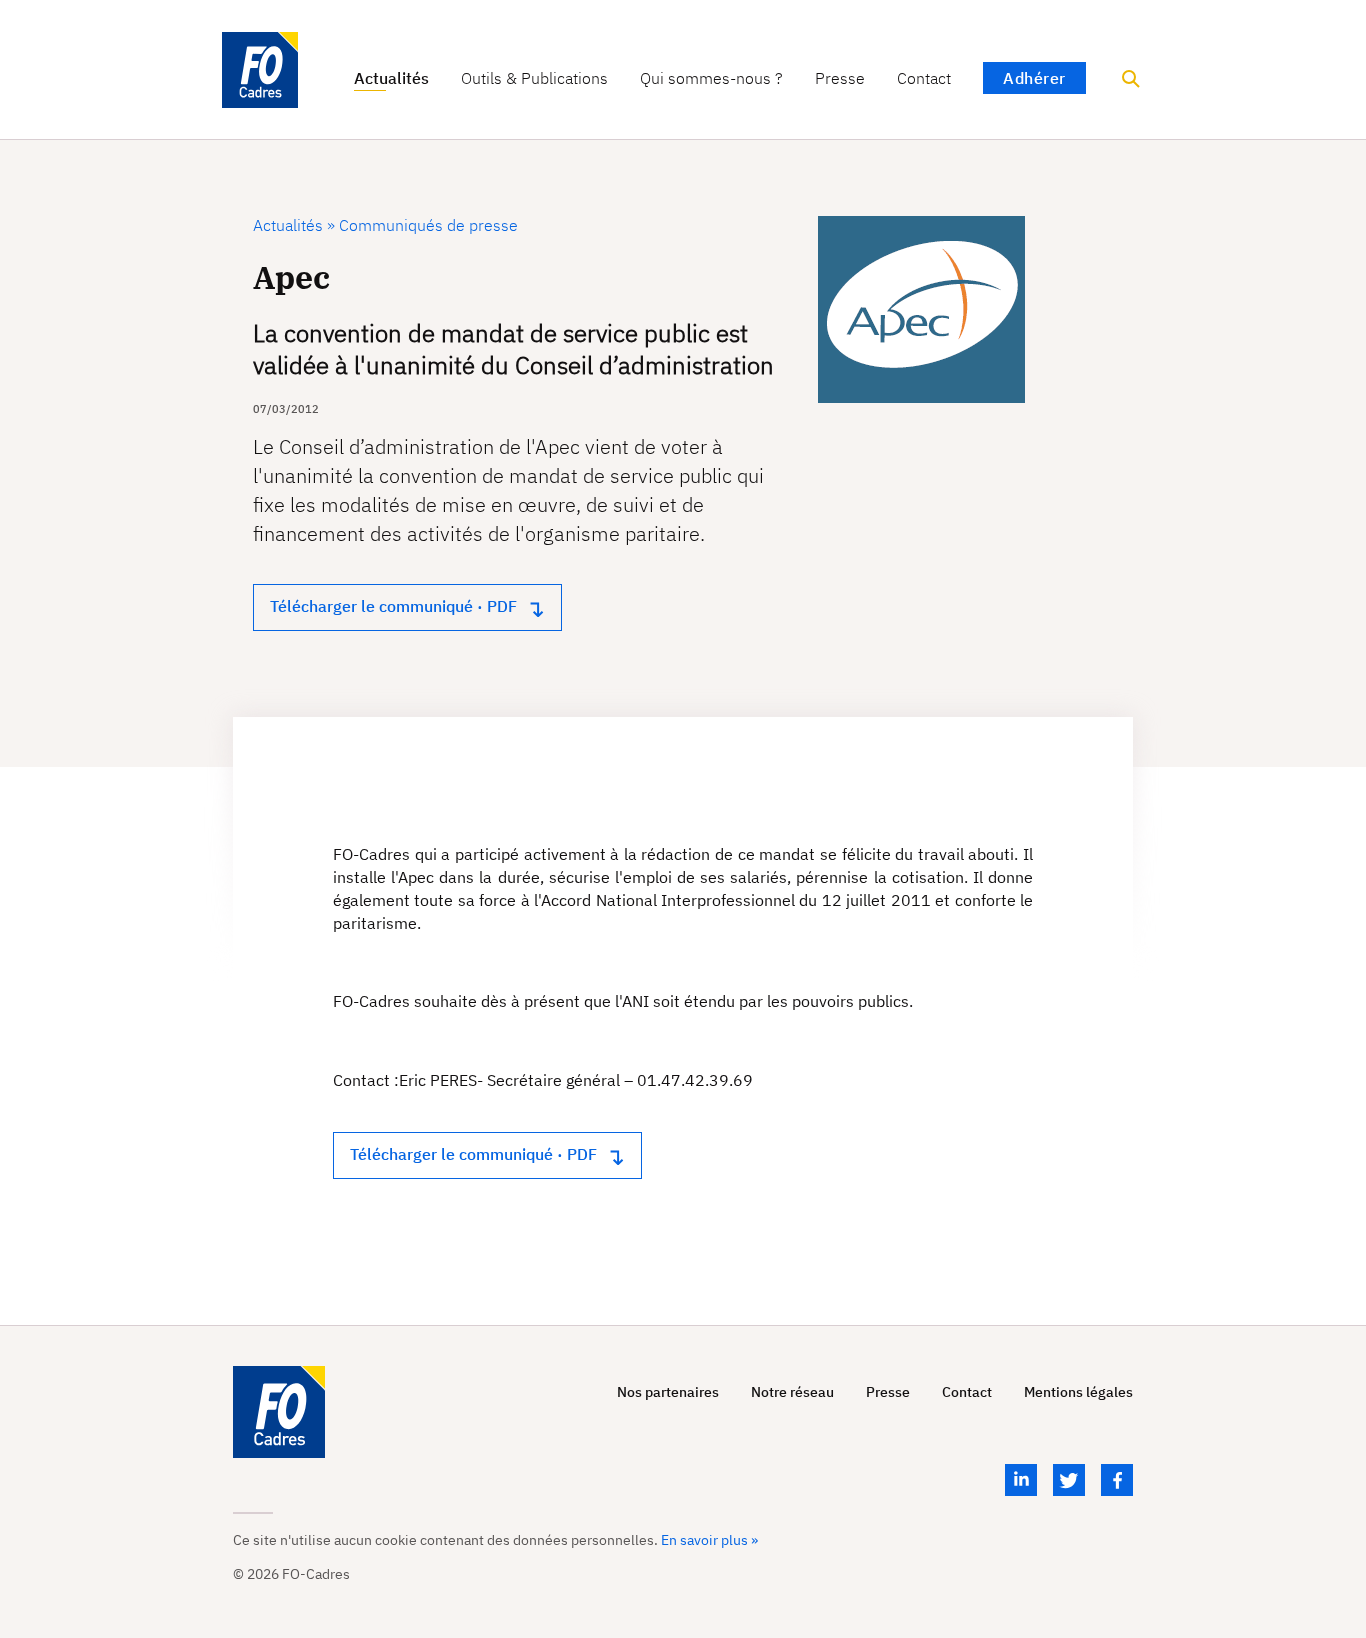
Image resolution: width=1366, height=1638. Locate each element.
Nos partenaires (668, 1392)
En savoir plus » (709, 1540)
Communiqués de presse (426, 225)
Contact (924, 78)
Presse (840, 78)
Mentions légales (1078, 1392)
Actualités (391, 78)
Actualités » (294, 225)
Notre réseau (792, 1392)
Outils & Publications (534, 78)
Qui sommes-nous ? (711, 78)
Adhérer (1034, 78)
